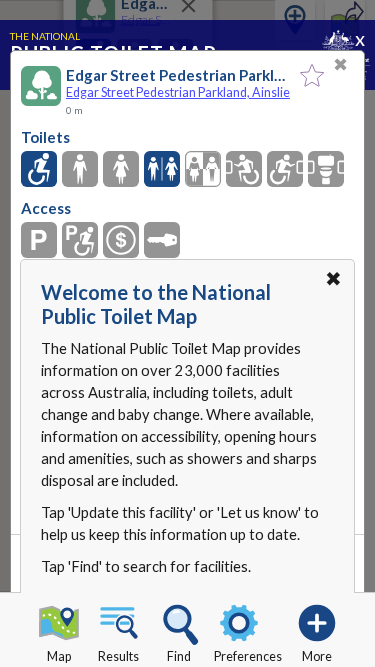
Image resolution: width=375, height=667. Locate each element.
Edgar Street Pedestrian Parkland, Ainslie (178, 92)
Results (118, 656)
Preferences (248, 656)
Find (179, 656)
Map (59, 656)
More (317, 656)
